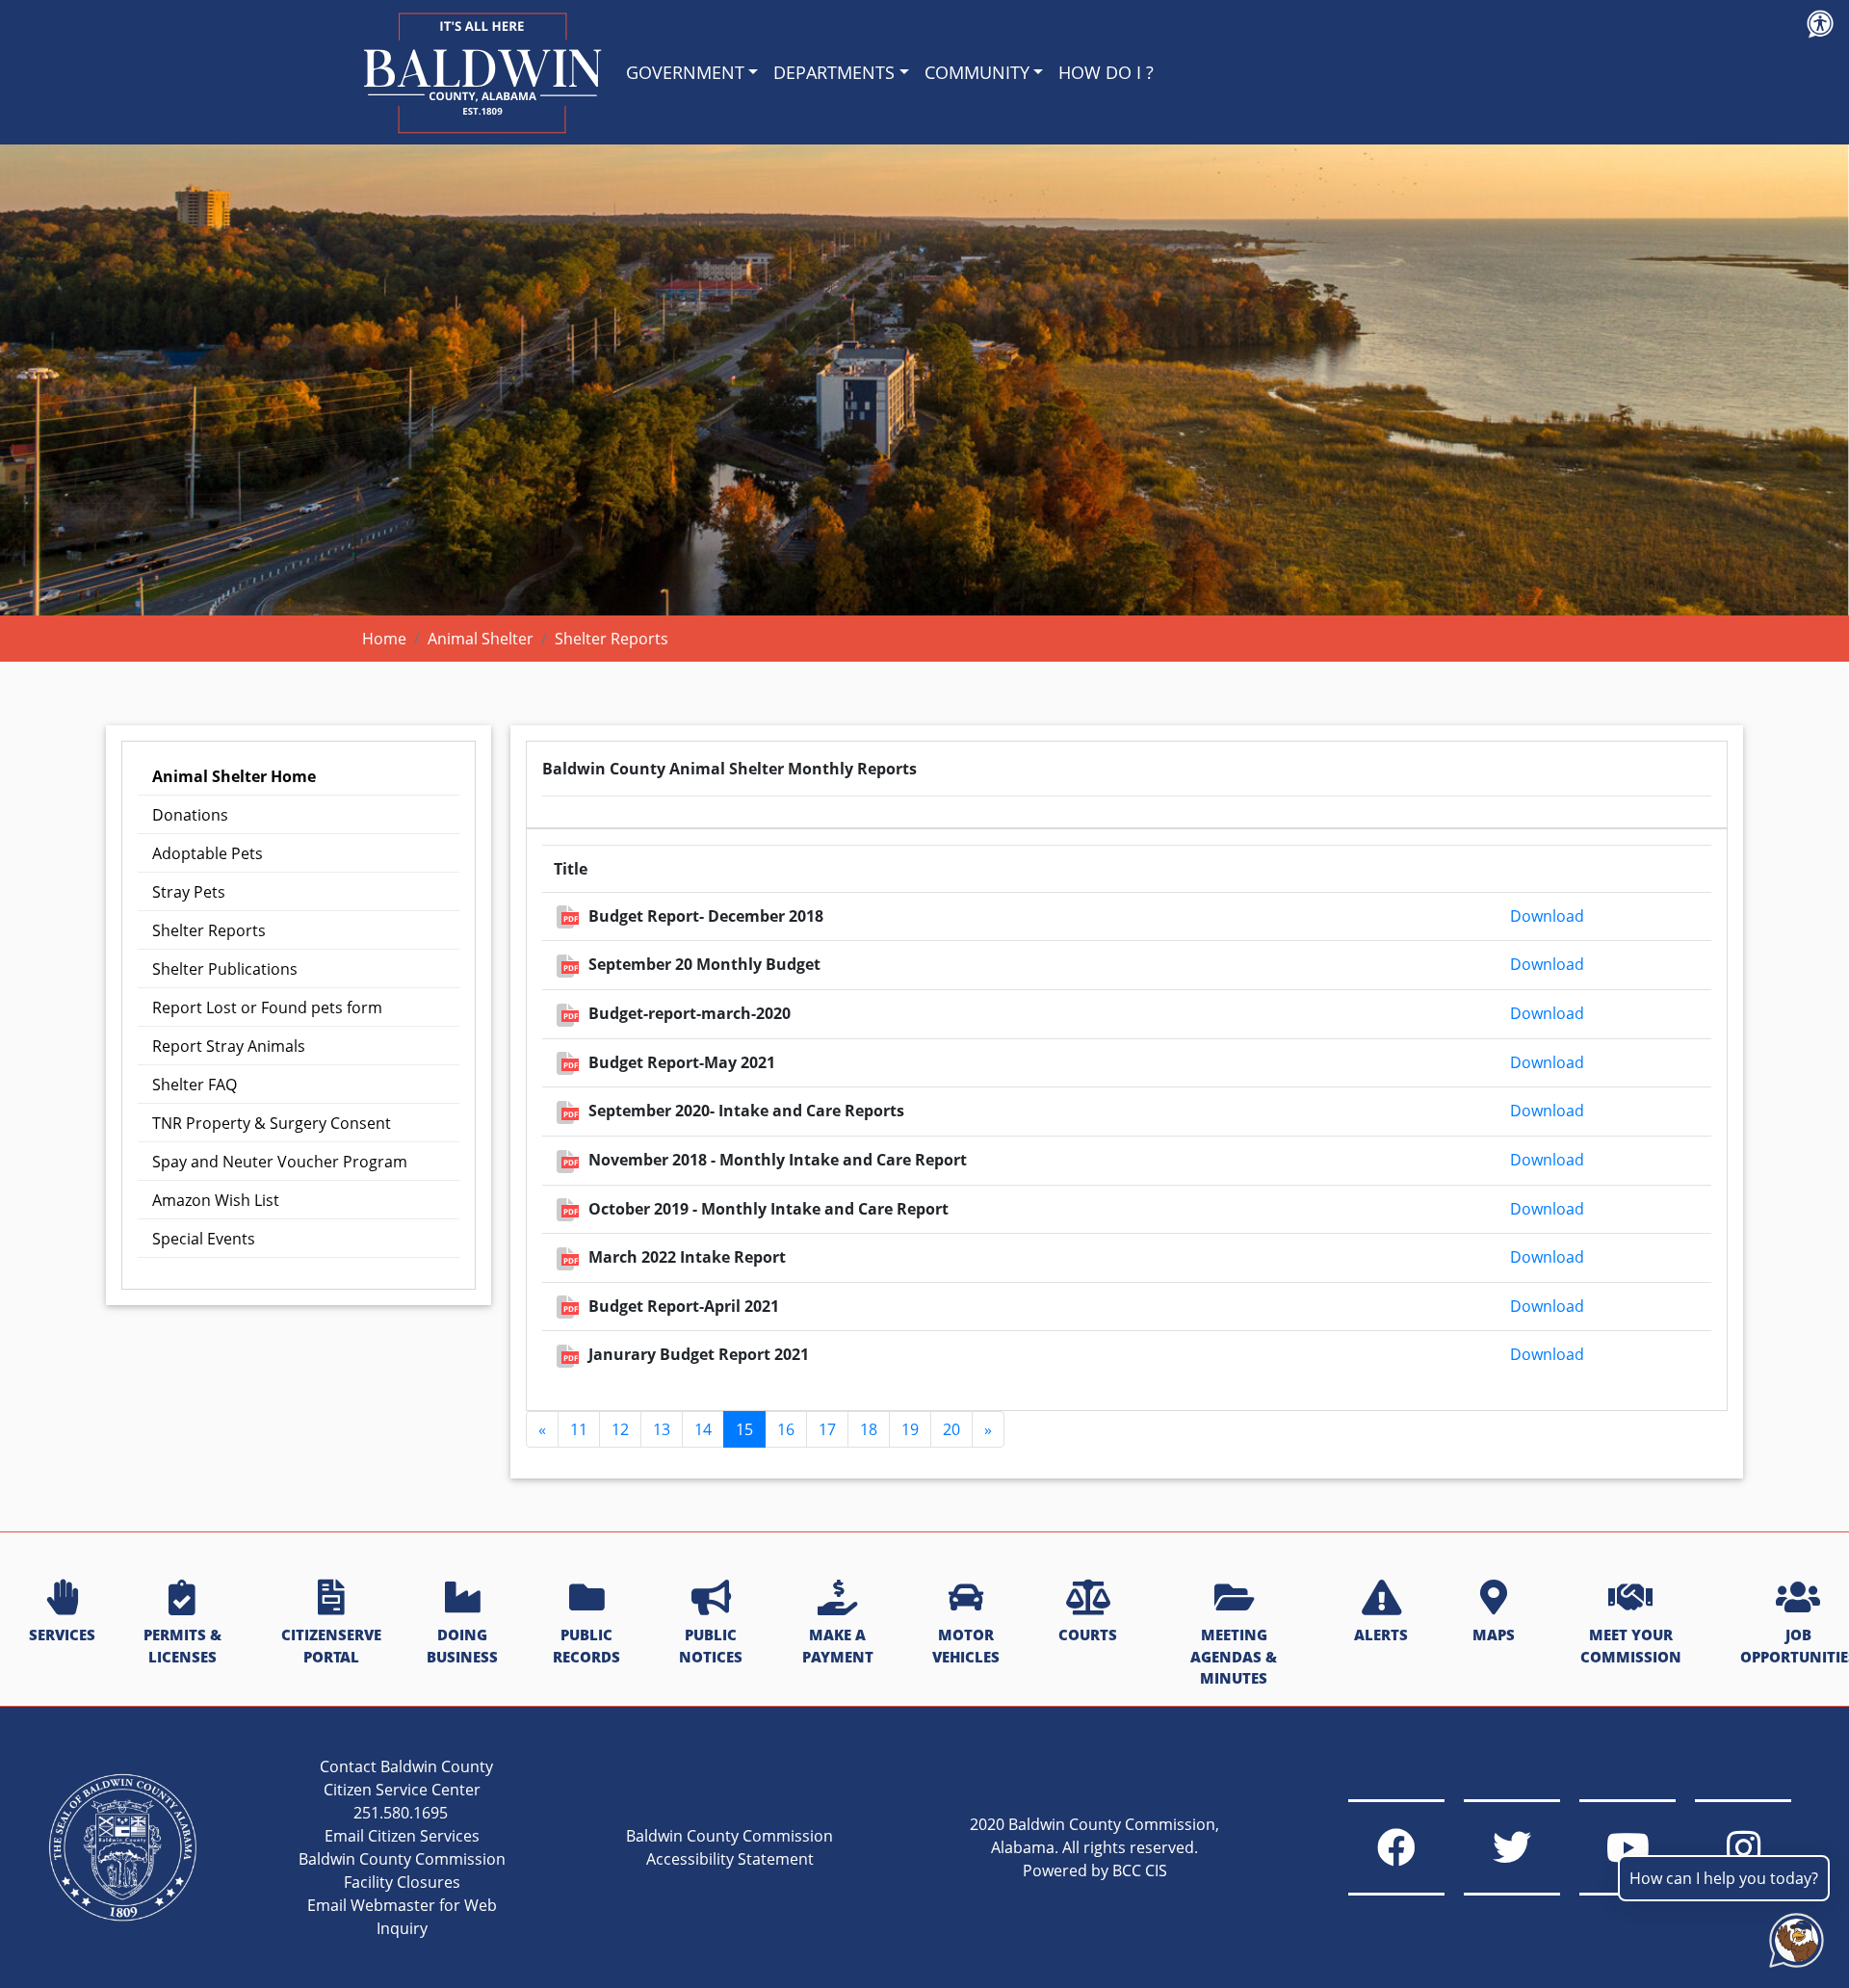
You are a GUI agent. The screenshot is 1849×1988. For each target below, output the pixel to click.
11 (579, 1429)
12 (620, 1429)
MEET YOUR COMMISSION (1631, 1646)
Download (1547, 916)
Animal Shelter (481, 639)
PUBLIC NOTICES (711, 1646)
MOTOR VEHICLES (966, 1646)
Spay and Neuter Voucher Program (280, 1162)
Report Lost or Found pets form (267, 1007)
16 (786, 1429)
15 (744, 1429)
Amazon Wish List (216, 1200)
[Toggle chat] (1793, 1936)
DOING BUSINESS (462, 1646)
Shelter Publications (225, 969)
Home (384, 639)
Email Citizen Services (402, 1836)
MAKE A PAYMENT (838, 1646)
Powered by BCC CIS (1095, 1870)
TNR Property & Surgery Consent (272, 1123)
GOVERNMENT (685, 72)
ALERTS (1381, 1635)
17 (827, 1429)
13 (662, 1429)
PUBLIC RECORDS (586, 1646)
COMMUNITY (977, 72)
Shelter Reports (209, 930)
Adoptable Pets (208, 853)
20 (951, 1429)
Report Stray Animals (229, 1046)
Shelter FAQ (195, 1085)
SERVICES (62, 1635)
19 (910, 1429)
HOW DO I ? (1106, 72)
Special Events (204, 1239)
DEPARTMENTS (834, 72)
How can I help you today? (1724, 1878)
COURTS (1088, 1635)
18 (869, 1429)
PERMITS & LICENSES (182, 1646)
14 (703, 1429)
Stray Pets (189, 892)
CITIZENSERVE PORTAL (331, 1646)
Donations (190, 815)
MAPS (1494, 1635)
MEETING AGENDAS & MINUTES (1234, 1657)
